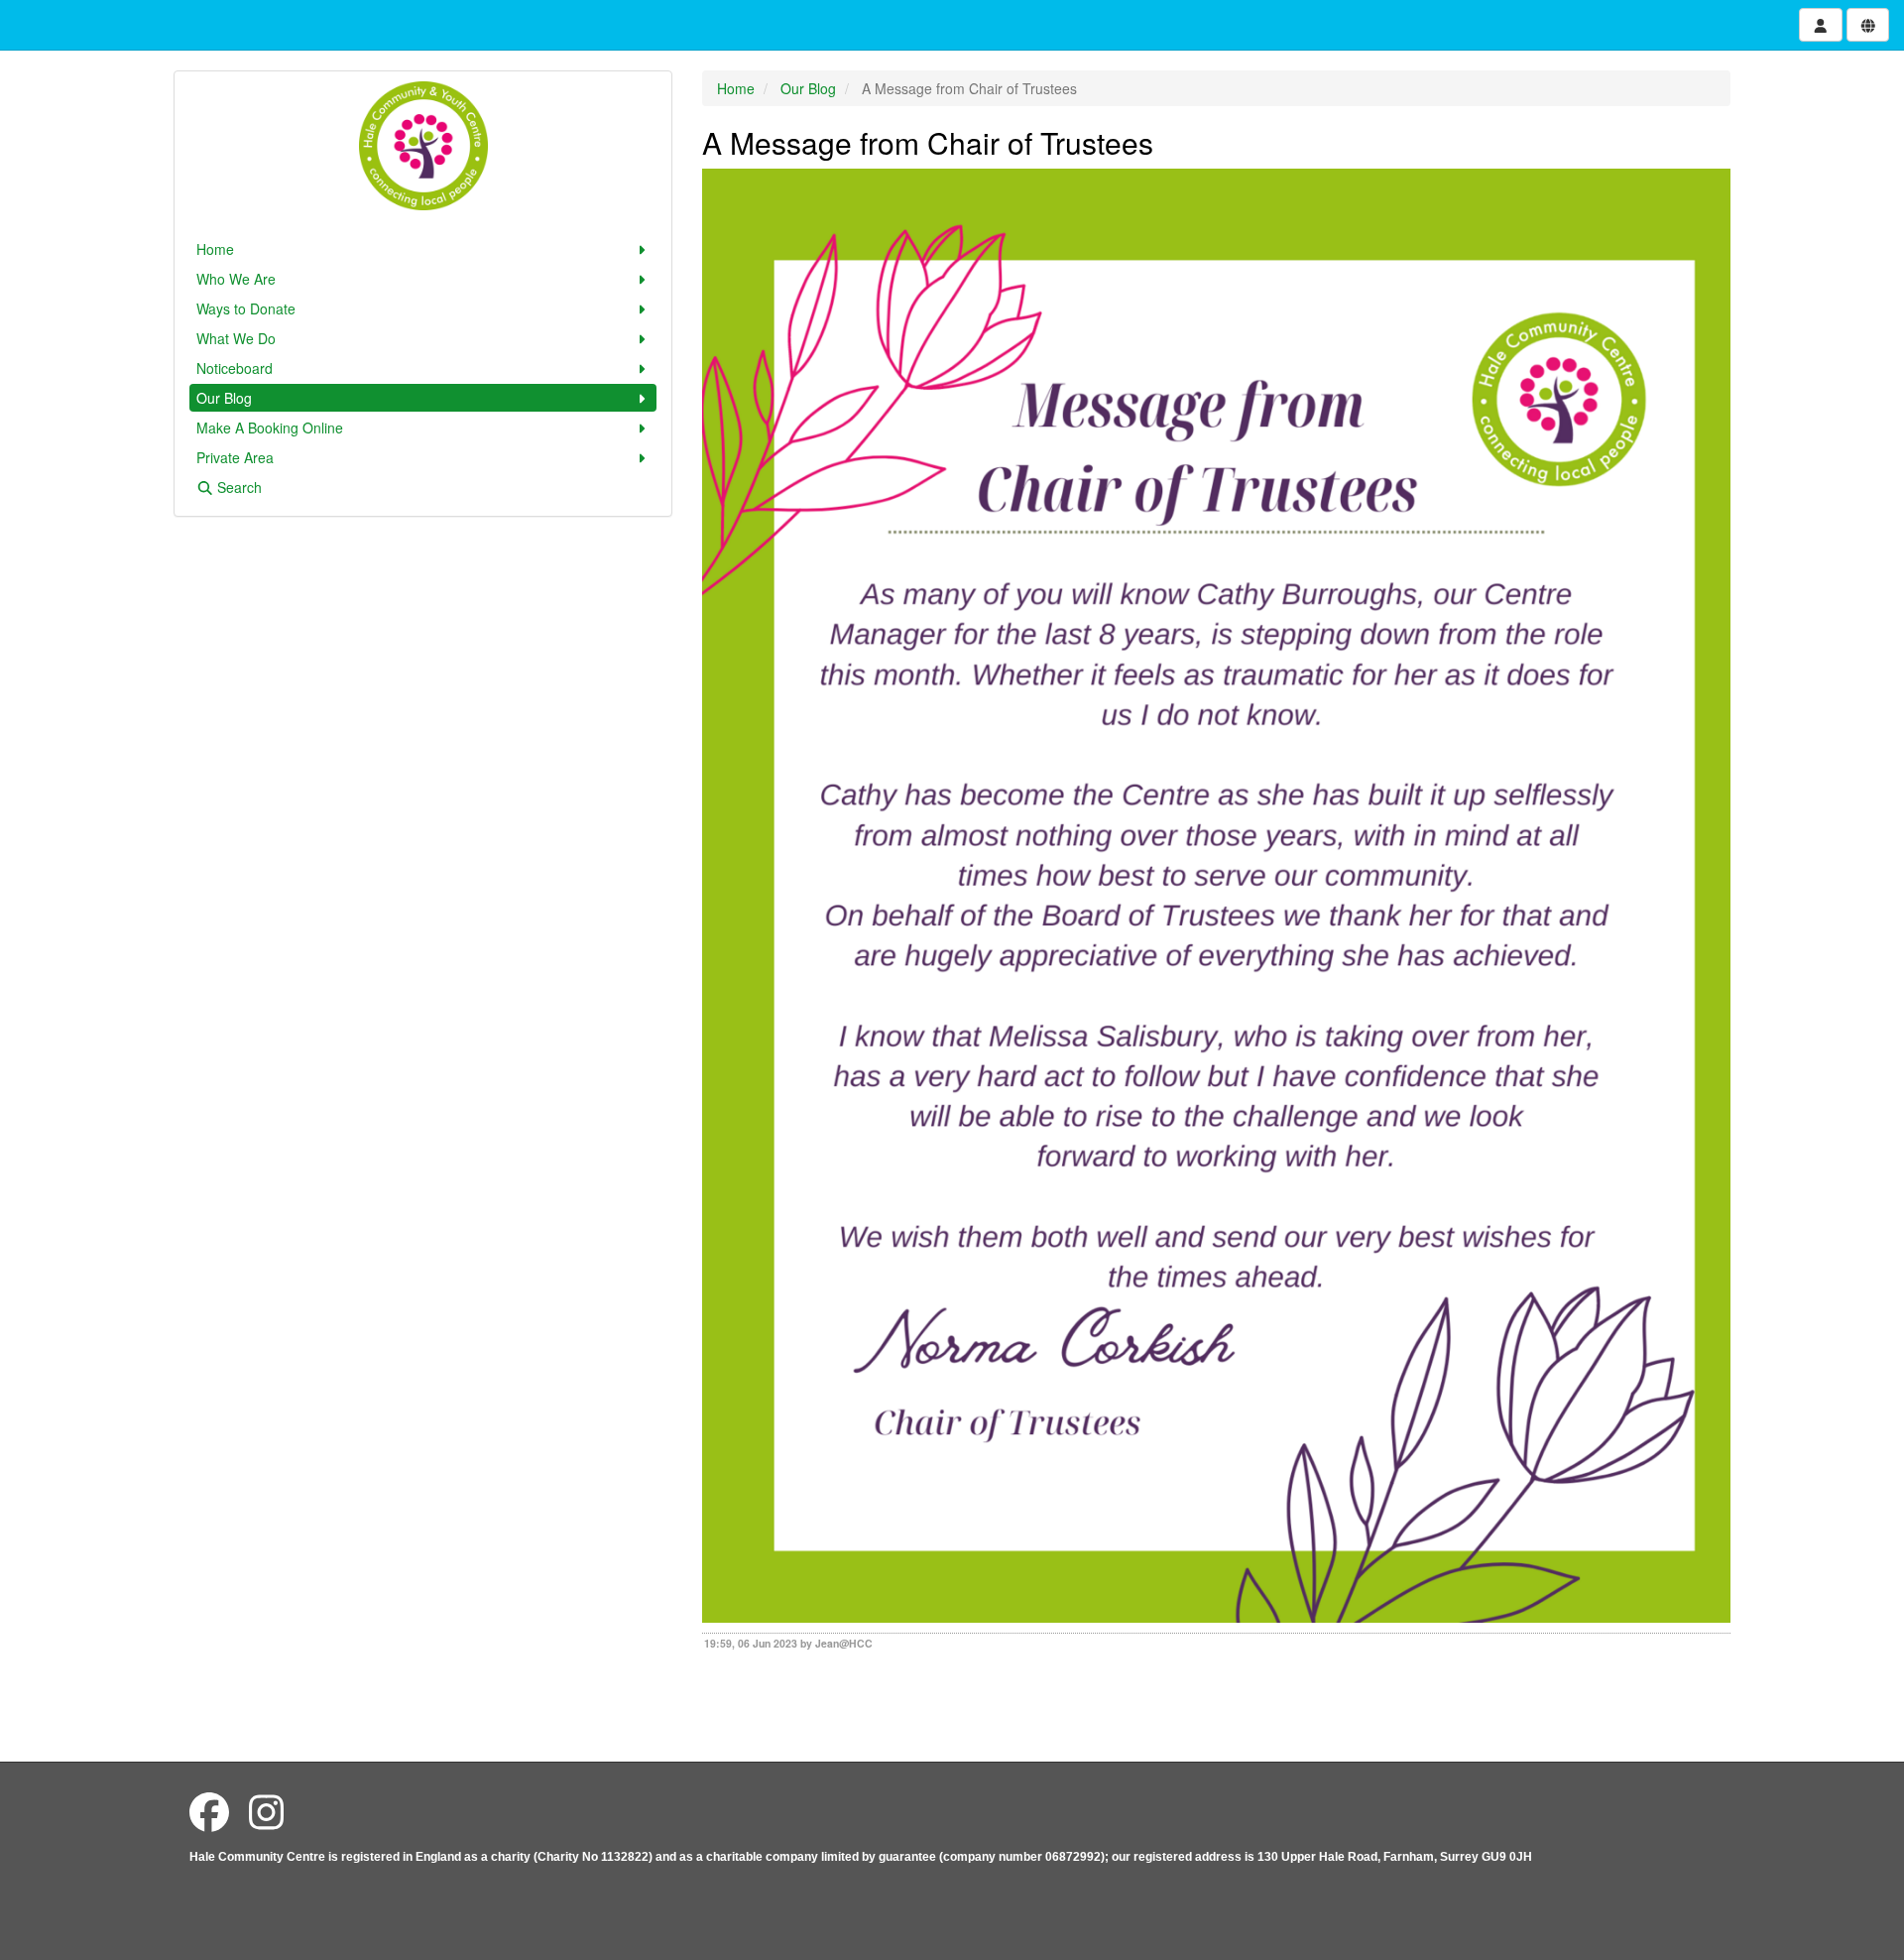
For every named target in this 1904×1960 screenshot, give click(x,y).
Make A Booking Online (270, 428)
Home (215, 249)
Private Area (235, 457)
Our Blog (224, 398)
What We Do (236, 338)
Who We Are (236, 279)
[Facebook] (209, 1811)
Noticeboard (235, 368)
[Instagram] (266, 1811)
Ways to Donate (246, 308)
